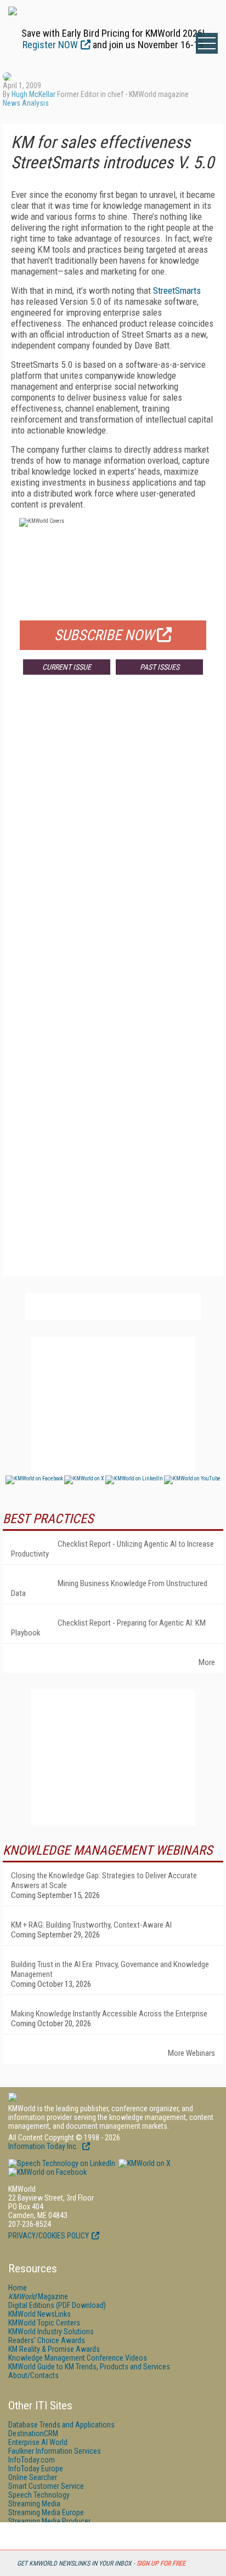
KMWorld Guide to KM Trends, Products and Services (89, 2367)
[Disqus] (113, 845)
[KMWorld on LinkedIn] (62, 2163)
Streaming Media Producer (49, 2521)
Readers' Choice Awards (47, 2340)
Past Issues (160, 667)
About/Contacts (33, 2375)
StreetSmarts (177, 290)
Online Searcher (33, 2477)
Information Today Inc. (44, 2146)
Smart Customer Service (46, 2486)
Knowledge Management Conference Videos (78, 2358)
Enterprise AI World (38, 2442)
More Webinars (191, 2053)
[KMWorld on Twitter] (144, 2163)
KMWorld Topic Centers (44, 2323)
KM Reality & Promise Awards (54, 2349)
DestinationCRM (33, 2433)
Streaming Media (34, 2504)
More (207, 1662)
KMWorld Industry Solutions (51, 2332)
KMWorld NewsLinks (39, 2314)
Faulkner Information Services (55, 2451)
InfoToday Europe (36, 2469)
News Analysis (26, 103)
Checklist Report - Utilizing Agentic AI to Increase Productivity (112, 1549)
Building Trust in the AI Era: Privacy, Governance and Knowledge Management (110, 1969)
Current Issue (67, 667)
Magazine (38, 2296)
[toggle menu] (207, 43)
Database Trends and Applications (61, 2425)
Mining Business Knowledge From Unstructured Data (109, 1588)
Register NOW (50, 45)
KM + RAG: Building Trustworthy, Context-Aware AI (91, 1925)
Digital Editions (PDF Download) (57, 2305)
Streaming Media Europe (46, 2512)
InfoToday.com (32, 2460)
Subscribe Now (104, 635)
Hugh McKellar (33, 94)
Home (18, 2288)
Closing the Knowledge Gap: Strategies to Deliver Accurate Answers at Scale (104, 1880)
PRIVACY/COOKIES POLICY (49, 2236)
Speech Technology (39, 2495)
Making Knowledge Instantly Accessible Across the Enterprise (109, 2014)
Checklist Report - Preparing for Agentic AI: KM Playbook (108, 1628)
